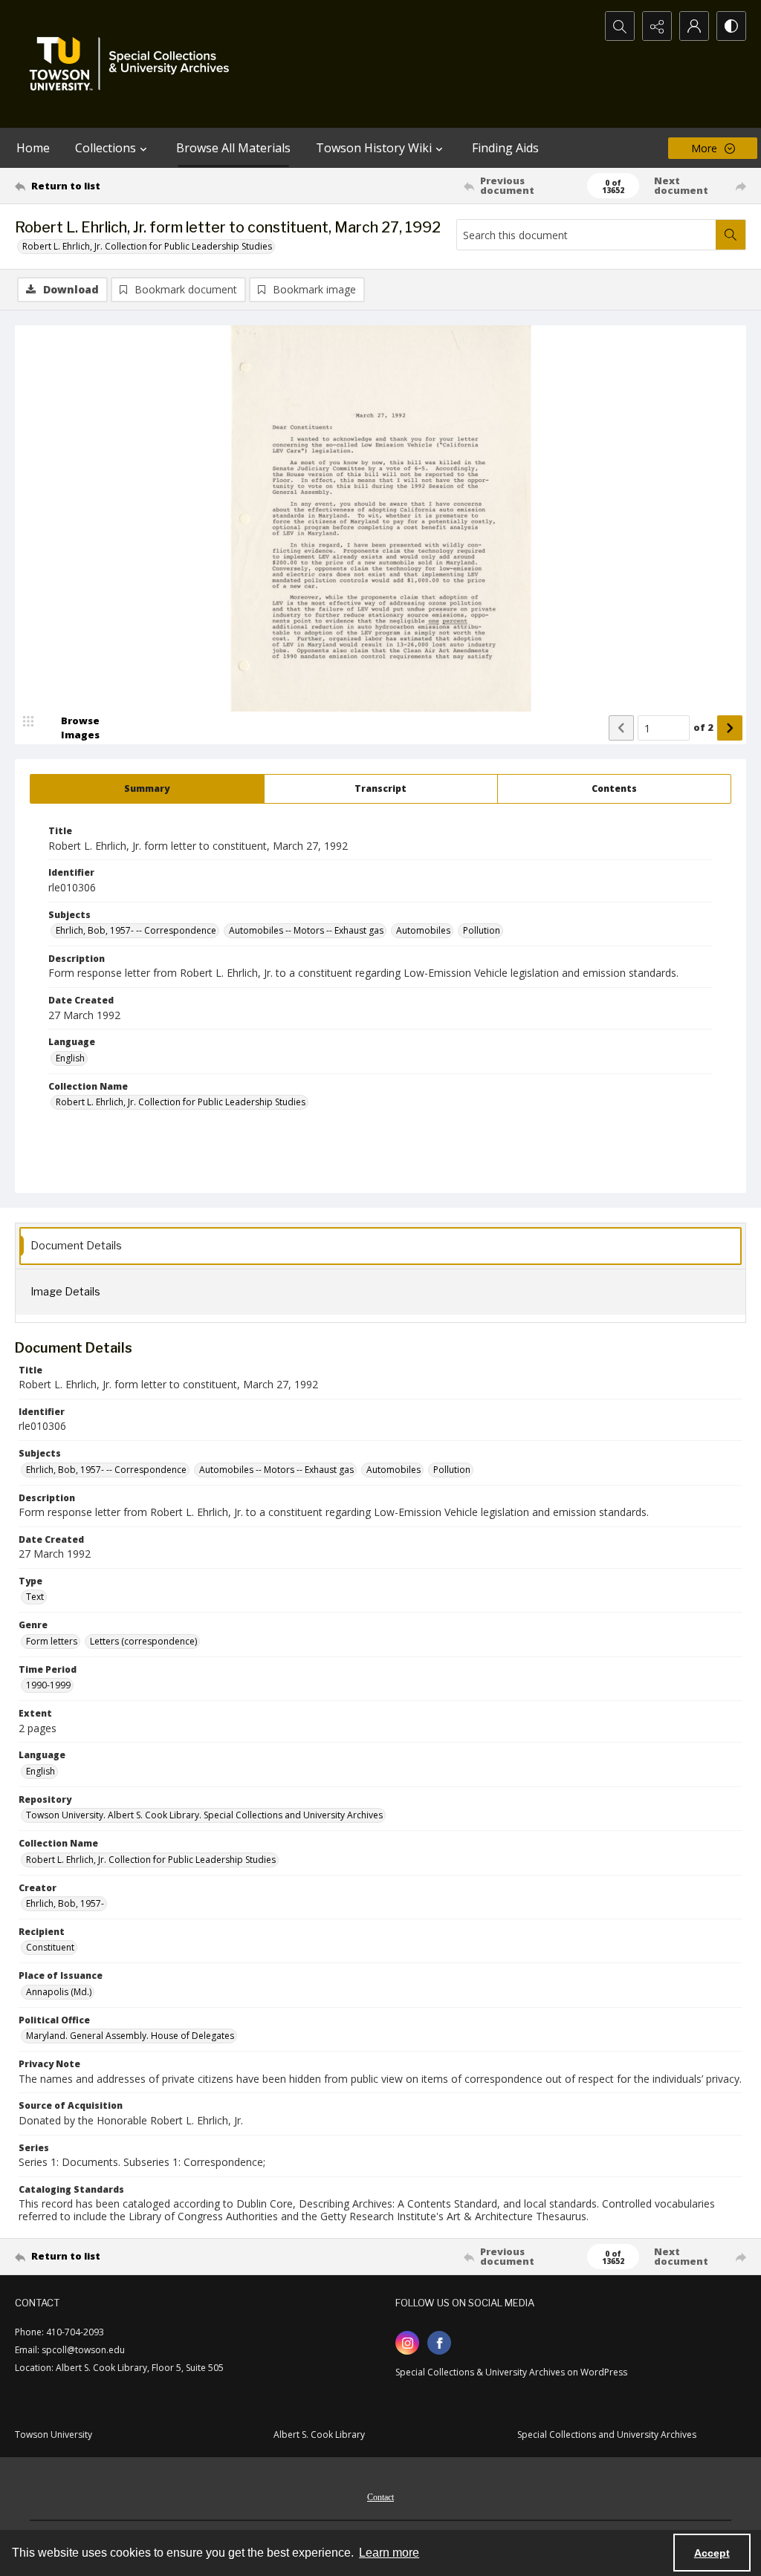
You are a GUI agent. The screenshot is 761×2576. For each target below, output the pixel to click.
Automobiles (423, 930)
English (70, 1058)
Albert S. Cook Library (319, 2434)
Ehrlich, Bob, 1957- (65, 1903)
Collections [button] (106, 148)
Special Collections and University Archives (607, 2434)
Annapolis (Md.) (59, 1992)
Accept (712, 2553)
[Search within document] (731, 235)
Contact (380, 2497)
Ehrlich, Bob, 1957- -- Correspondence (136, 930)
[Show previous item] (621, 728)
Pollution (482, 930)
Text (35, 1597)
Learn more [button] (389, 2553)
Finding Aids (505, 148)
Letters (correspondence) (143, 1641)
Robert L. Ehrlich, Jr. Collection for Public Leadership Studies (147, 246)
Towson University (54, 2434)
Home (33, 148)
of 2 (703, 727)
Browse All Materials (233, 148)
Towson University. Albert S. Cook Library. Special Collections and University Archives (204, 1815)
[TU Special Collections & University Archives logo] (134, 64)
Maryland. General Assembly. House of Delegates (130, 2036)
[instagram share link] (407, 2343)
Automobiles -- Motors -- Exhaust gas (306, 930)
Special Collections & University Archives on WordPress (511, 2372)
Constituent (50, 1947)
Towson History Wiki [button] (374, 148)
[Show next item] (730, 728)
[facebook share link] (439, 2343)
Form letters (52, 1641)
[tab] (147, 789)
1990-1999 (48, 1685)
